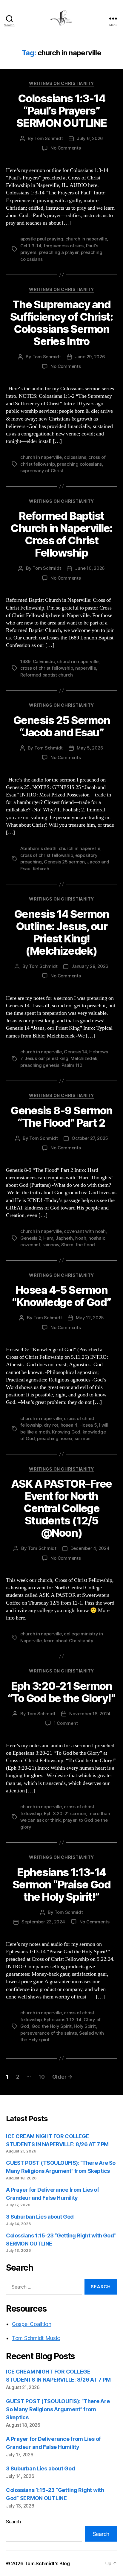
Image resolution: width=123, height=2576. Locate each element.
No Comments (66, 148)
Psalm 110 (72, 1065)
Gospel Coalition (32, 2324)
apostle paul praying (42, 239)
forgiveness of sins (64, 246)
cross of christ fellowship (47, 668)
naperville (86, 668)
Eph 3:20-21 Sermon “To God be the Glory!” (61, 1692)
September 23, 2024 (43, 1922)
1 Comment (66, 1723)
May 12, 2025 (90, 1318)
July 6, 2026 (90, 138)
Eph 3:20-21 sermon (65, 1813)
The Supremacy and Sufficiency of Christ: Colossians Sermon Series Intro (61, 323)
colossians (75, 457)
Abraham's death (38, 848)
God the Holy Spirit (52, 2026)
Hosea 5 (88, 1425)
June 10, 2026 (90, 568)
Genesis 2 (31, 1238)
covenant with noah (85, 1231)
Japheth (64, 1238)
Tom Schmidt (49, 138)
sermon (83, 1438)
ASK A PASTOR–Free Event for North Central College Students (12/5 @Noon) (61, 1508)
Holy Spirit (85, 2026)
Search (13, 2522)
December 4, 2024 (90, 1548)
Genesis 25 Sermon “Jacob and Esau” (62, 726)
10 (41, 2077)
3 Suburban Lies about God (40, 2217)
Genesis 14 (75, 1052)
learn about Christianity (69, 1641)
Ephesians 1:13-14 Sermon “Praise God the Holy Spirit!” (61, 1885)
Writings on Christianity (61, 83)
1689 (25, 661)
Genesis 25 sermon (64, 862)
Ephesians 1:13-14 (63, 2020)
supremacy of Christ (42, 471)
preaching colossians (79, 464)
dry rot (51, 1425)
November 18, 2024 (90, 1714)
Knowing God (66, 1432)
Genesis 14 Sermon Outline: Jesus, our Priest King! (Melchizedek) (62, 932)
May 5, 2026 (90, 748)
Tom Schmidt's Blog (47, 2563)
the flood (85, 1245)
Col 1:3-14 (31, 246)
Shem (67, 1245)
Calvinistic (44, 661)
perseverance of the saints (49, 2033)
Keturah (41, 869)
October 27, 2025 (90, 1138)
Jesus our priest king (46, 1058)
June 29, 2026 (90, 357)
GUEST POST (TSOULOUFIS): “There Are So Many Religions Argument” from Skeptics (58, 2409)
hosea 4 (69, 1425)
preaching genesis (40, 1065)
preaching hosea (55, 1438)
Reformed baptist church (47, 675)
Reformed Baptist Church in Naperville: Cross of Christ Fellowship (61, 534)
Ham (48, 1238)
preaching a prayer (59, 252)
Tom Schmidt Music (36, 2338)
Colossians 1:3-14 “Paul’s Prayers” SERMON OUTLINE (61, 111)
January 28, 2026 (90, 966)
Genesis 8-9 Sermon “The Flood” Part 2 (61, 1117)
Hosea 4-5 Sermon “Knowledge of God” (61, 1296)
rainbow (51, 1245)
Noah (81, 1238)
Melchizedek (84, 1058)
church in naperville (86, 239)
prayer (70, 1820)
